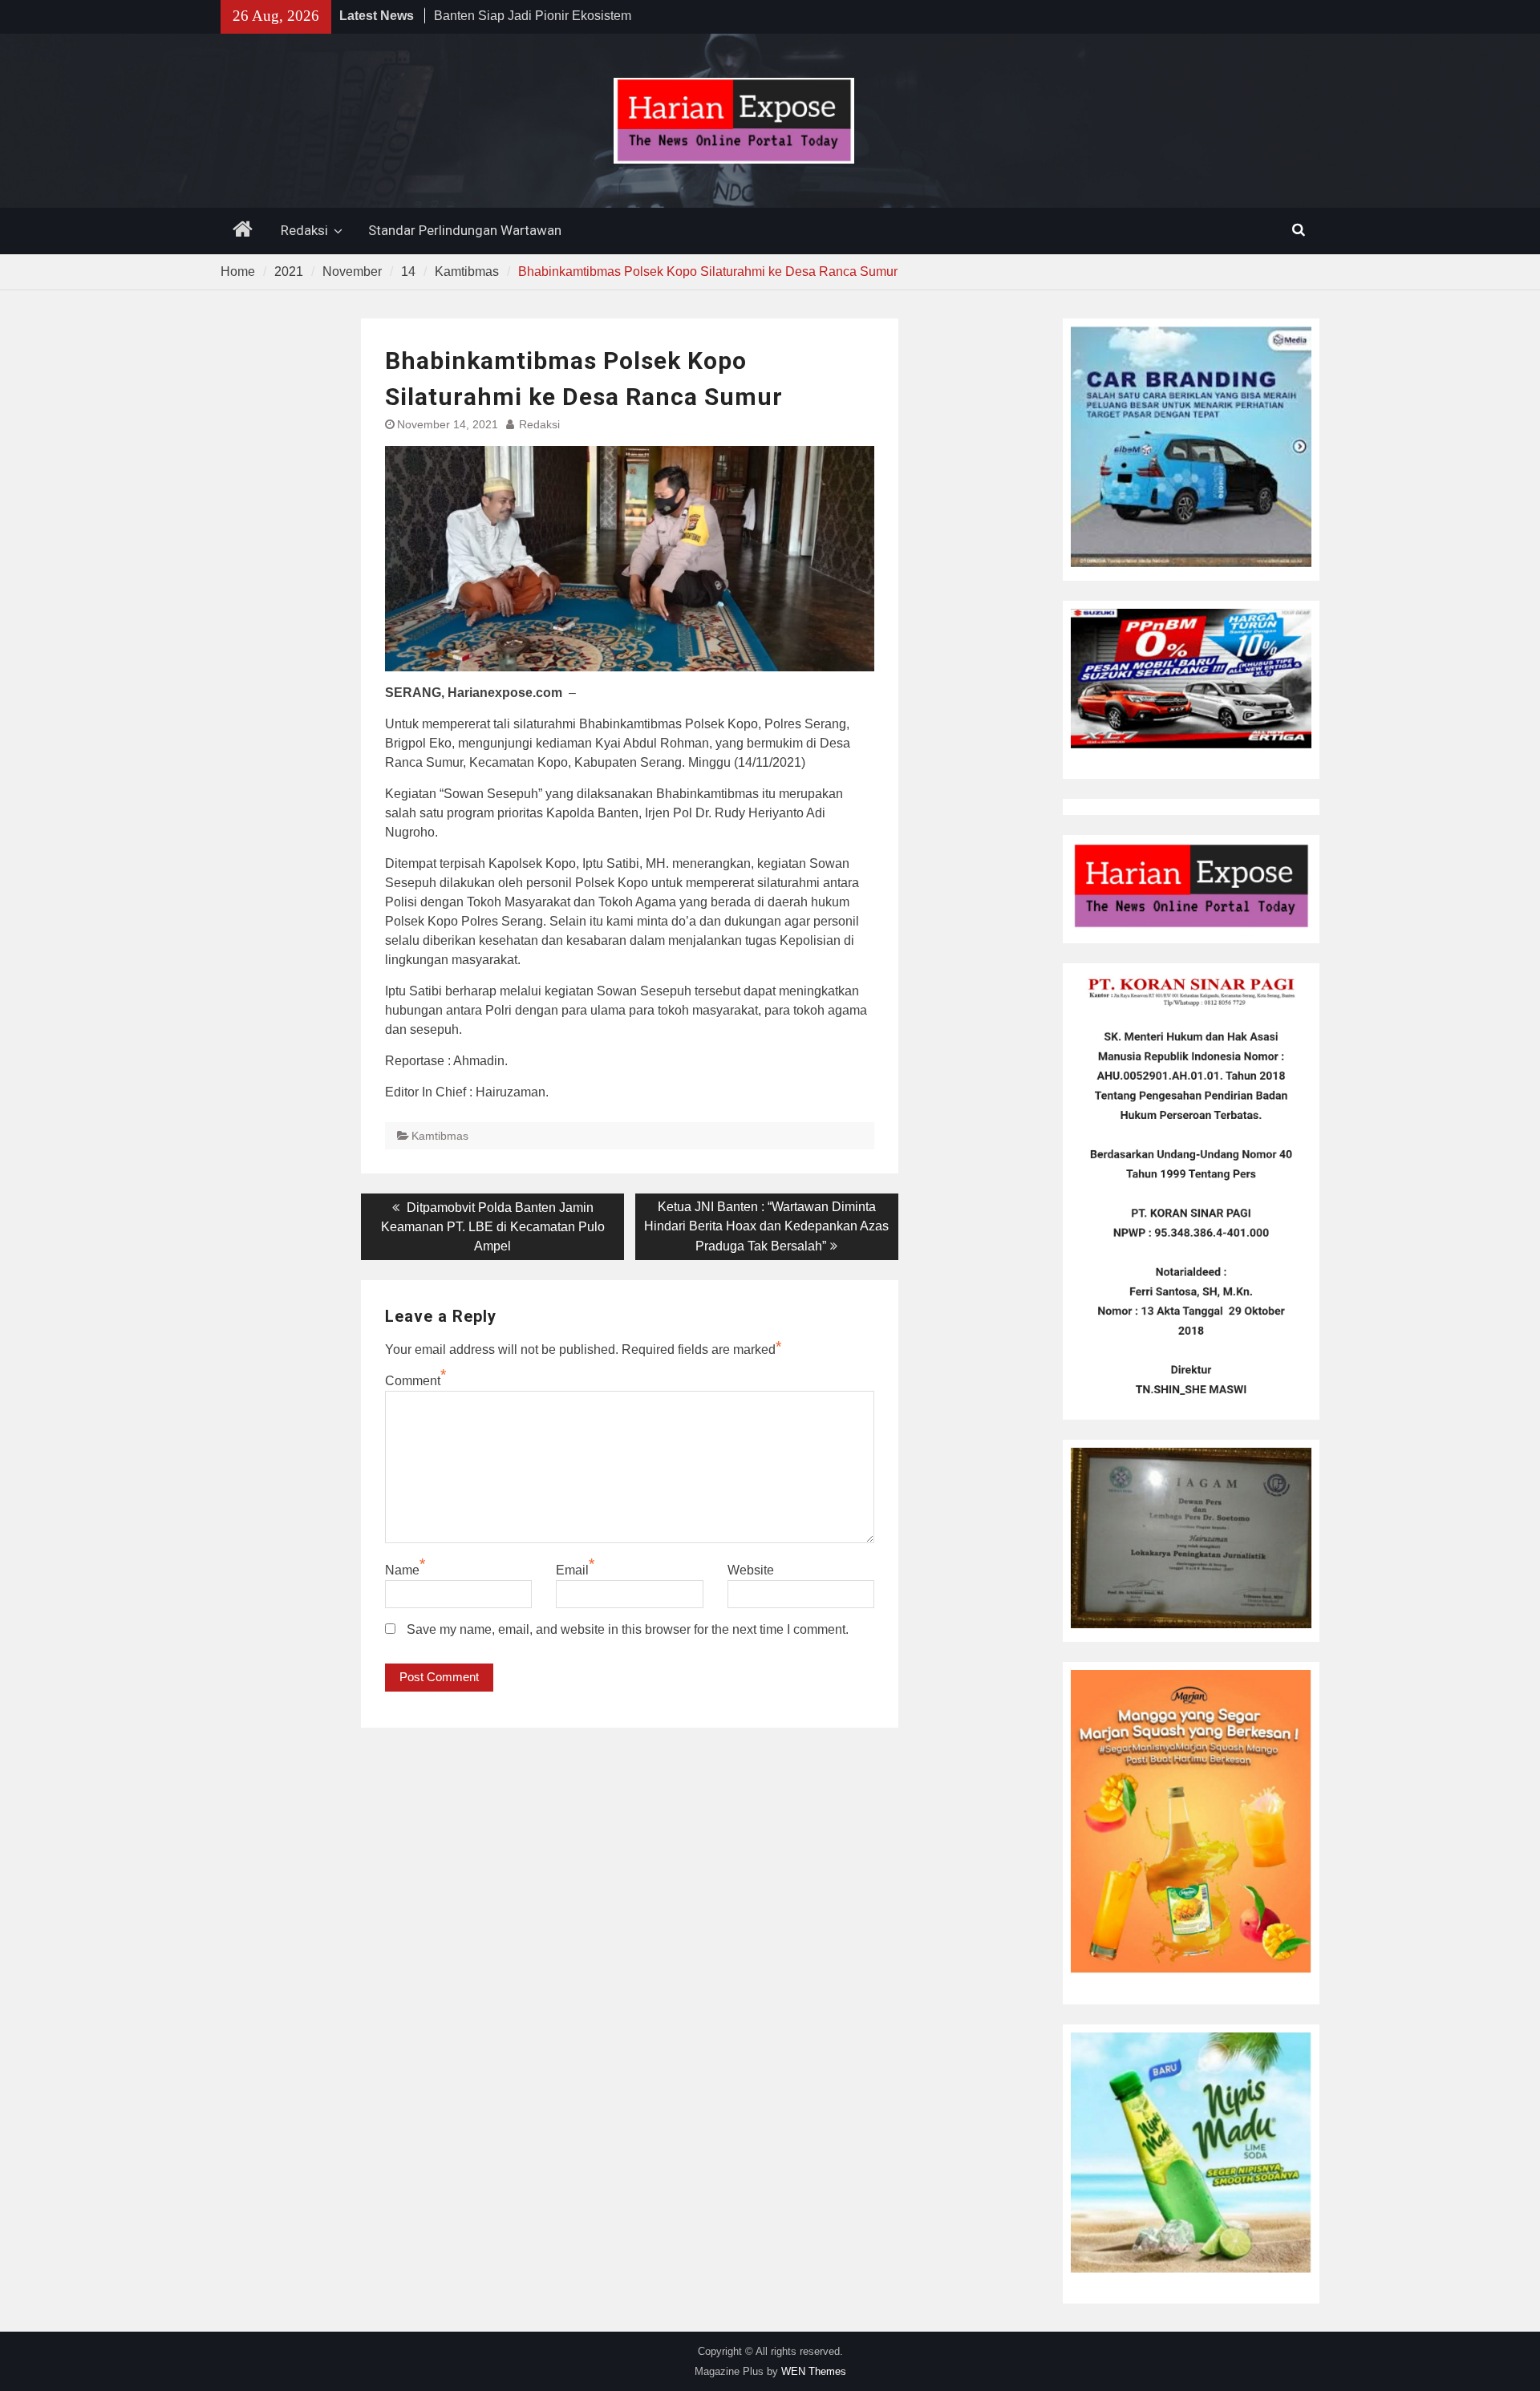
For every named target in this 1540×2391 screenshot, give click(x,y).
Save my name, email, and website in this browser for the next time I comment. (628, 1629)
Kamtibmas (440, 1136)
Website (751, 1570)
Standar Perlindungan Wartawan (465, 230)
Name (402, 1570)
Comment (413, 1381)
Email (572, 1570)
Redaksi (304, 230)
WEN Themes (814, 2371)
